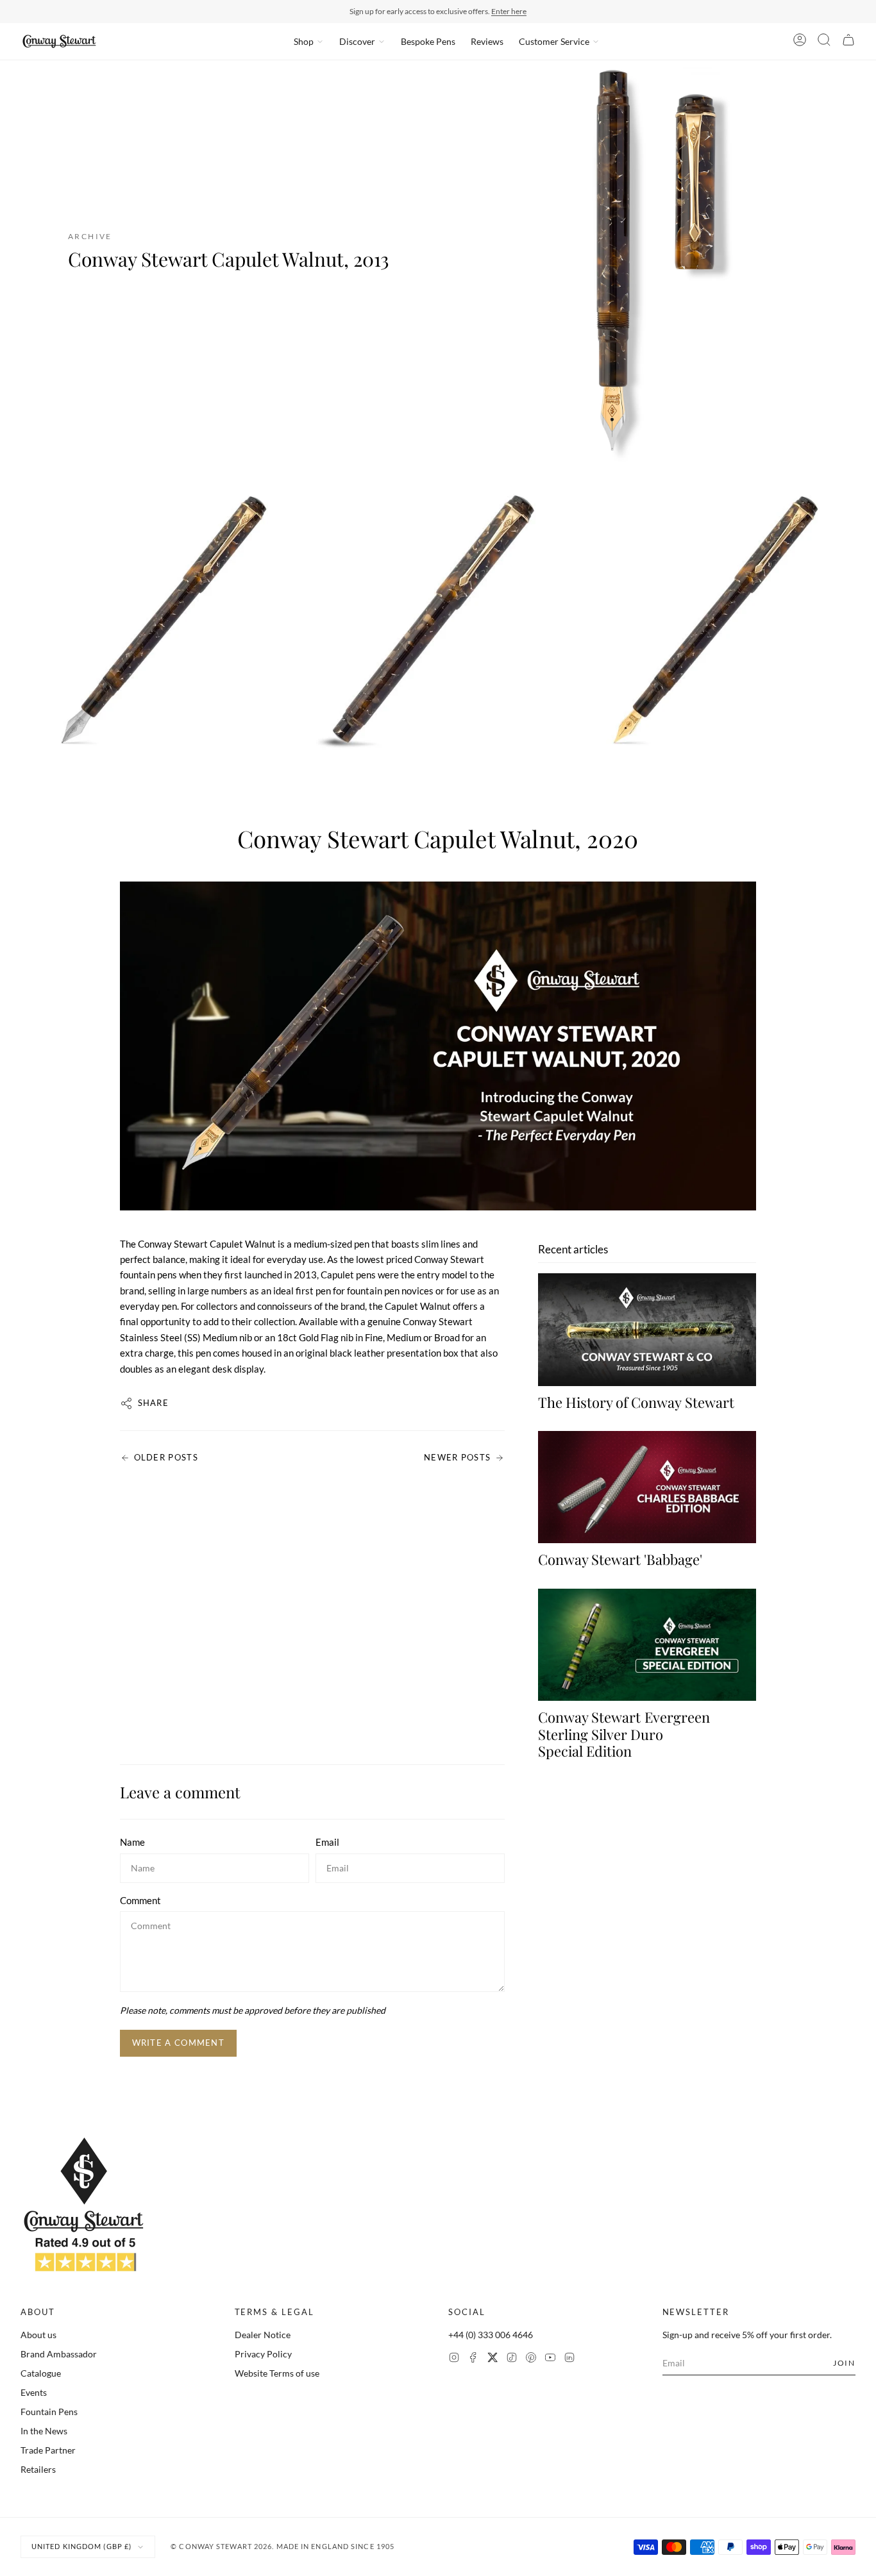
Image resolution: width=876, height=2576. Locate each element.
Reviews (487, 41)
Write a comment (179, 2043)
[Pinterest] (531, 2359)
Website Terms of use (277, 2373)
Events (34, 2392)
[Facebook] (473, 2359)
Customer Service (554, 41)
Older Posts (166, 1457)
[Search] (824, 42)
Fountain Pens (49, 2412)
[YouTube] (550, 2359)
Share (154, 1403)
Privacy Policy (263, 2354)
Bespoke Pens (428, 41)
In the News (44, 2431)
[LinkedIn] (569, 2359)
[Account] (800, 42)
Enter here (509, 11)
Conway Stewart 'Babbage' (620, 1559)
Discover (357, 41)
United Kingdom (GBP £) (81, 2546)
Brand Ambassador (59, 2354)
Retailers (38, 2469)
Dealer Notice (263, 2335)
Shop (304, 41)
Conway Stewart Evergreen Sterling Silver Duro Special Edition (624, 1734)
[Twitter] (493, 2359)
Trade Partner (48, 2450)
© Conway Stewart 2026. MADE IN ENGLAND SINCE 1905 (282, 2546)
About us (38, 2335)
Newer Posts (457, 1457)
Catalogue (41, 2373)
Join (844, 2363)
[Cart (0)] (848, 42)
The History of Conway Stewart (636, 1402)
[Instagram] (454, 2359)
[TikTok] (512, 2359)
